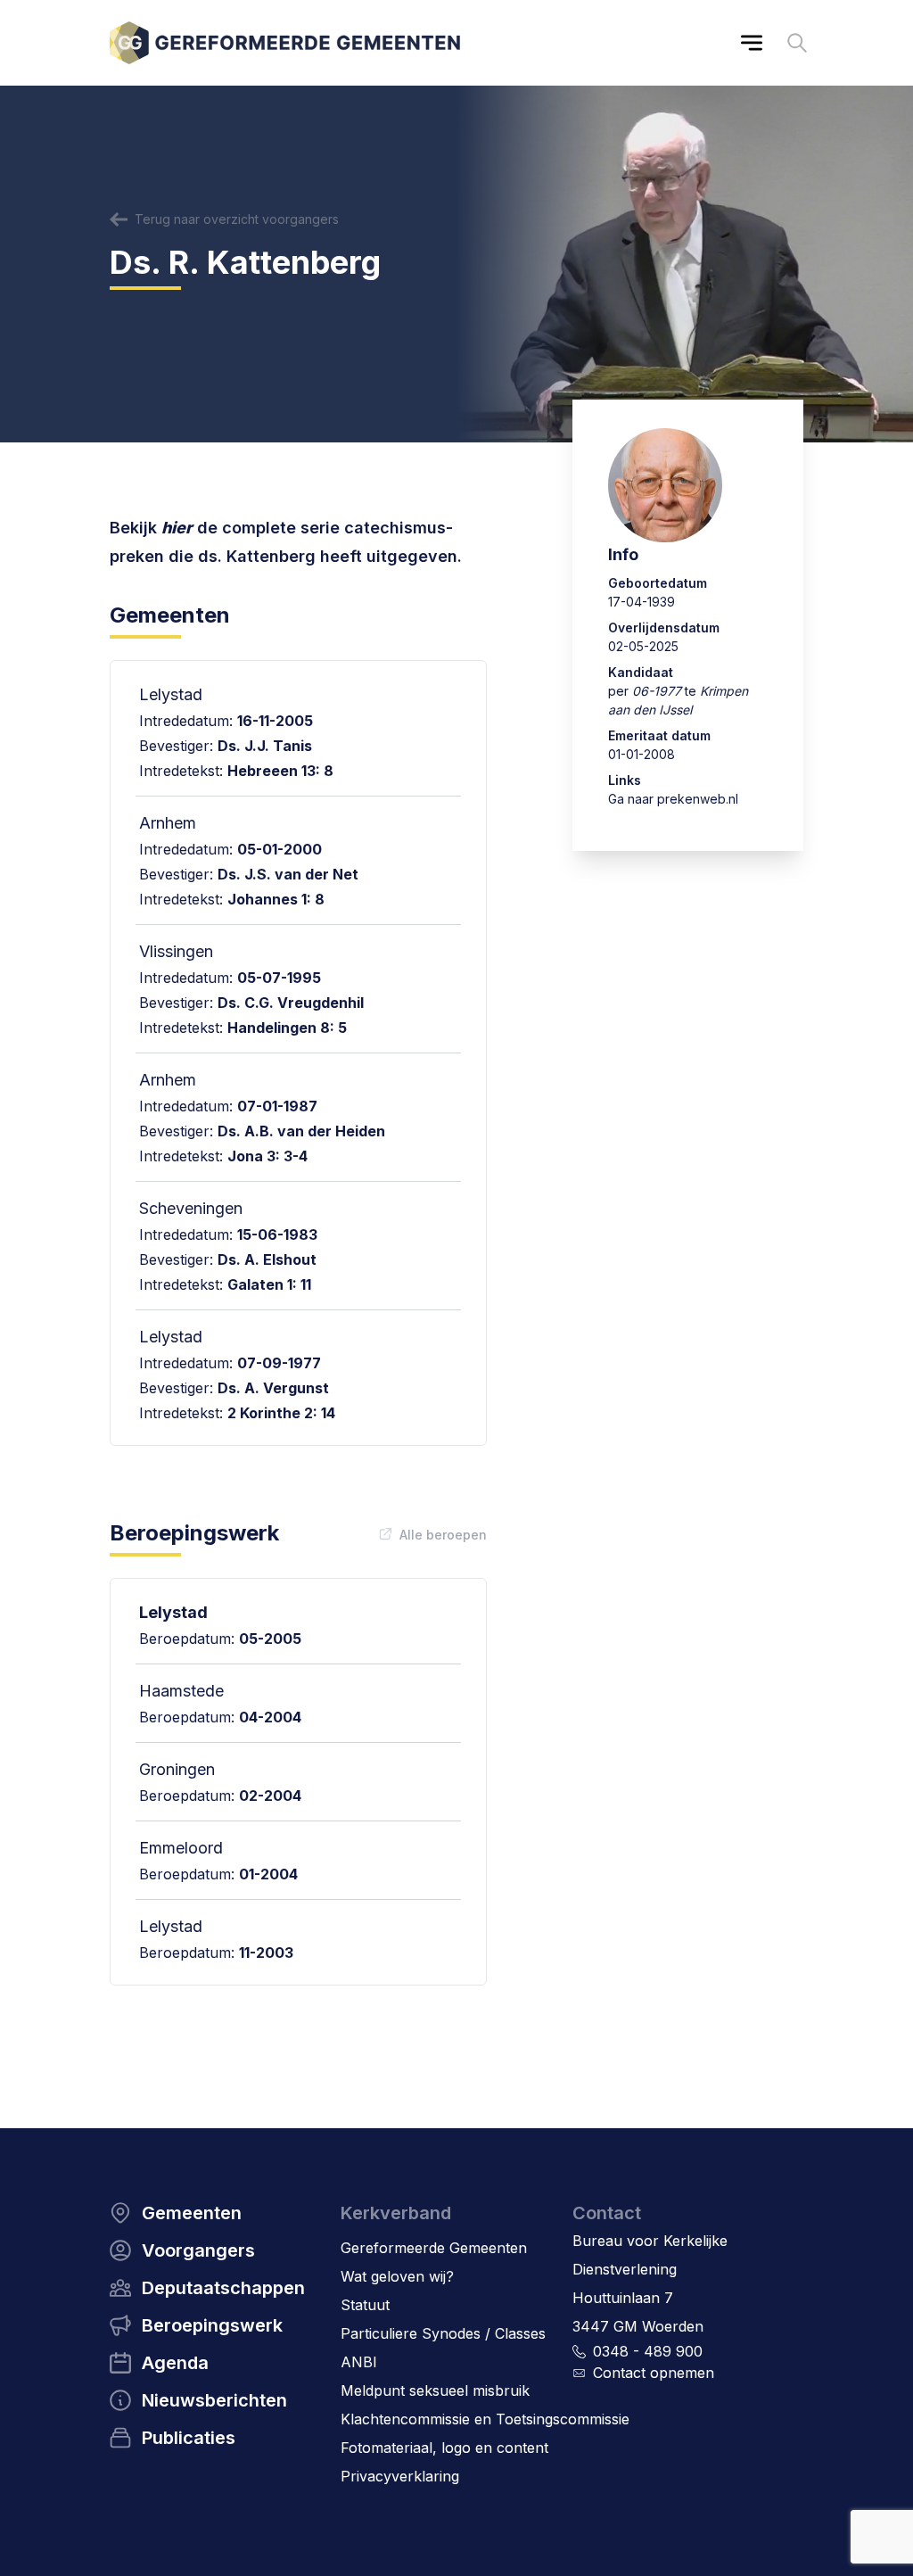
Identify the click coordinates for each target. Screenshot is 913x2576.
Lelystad (173, 1612)
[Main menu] (752, 43)
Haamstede (181, 1691)
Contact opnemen (654, 2373)
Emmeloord (181, 1848)
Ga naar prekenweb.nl (673, 799)
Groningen (177, 1769)
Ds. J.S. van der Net (288, 874)
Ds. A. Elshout (267, 1259)
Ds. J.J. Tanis (265, 746)
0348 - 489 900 (648, 2351)
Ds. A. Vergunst (273, 1388)
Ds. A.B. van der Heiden (301, 1131)
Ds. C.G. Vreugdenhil (291, 1003)
